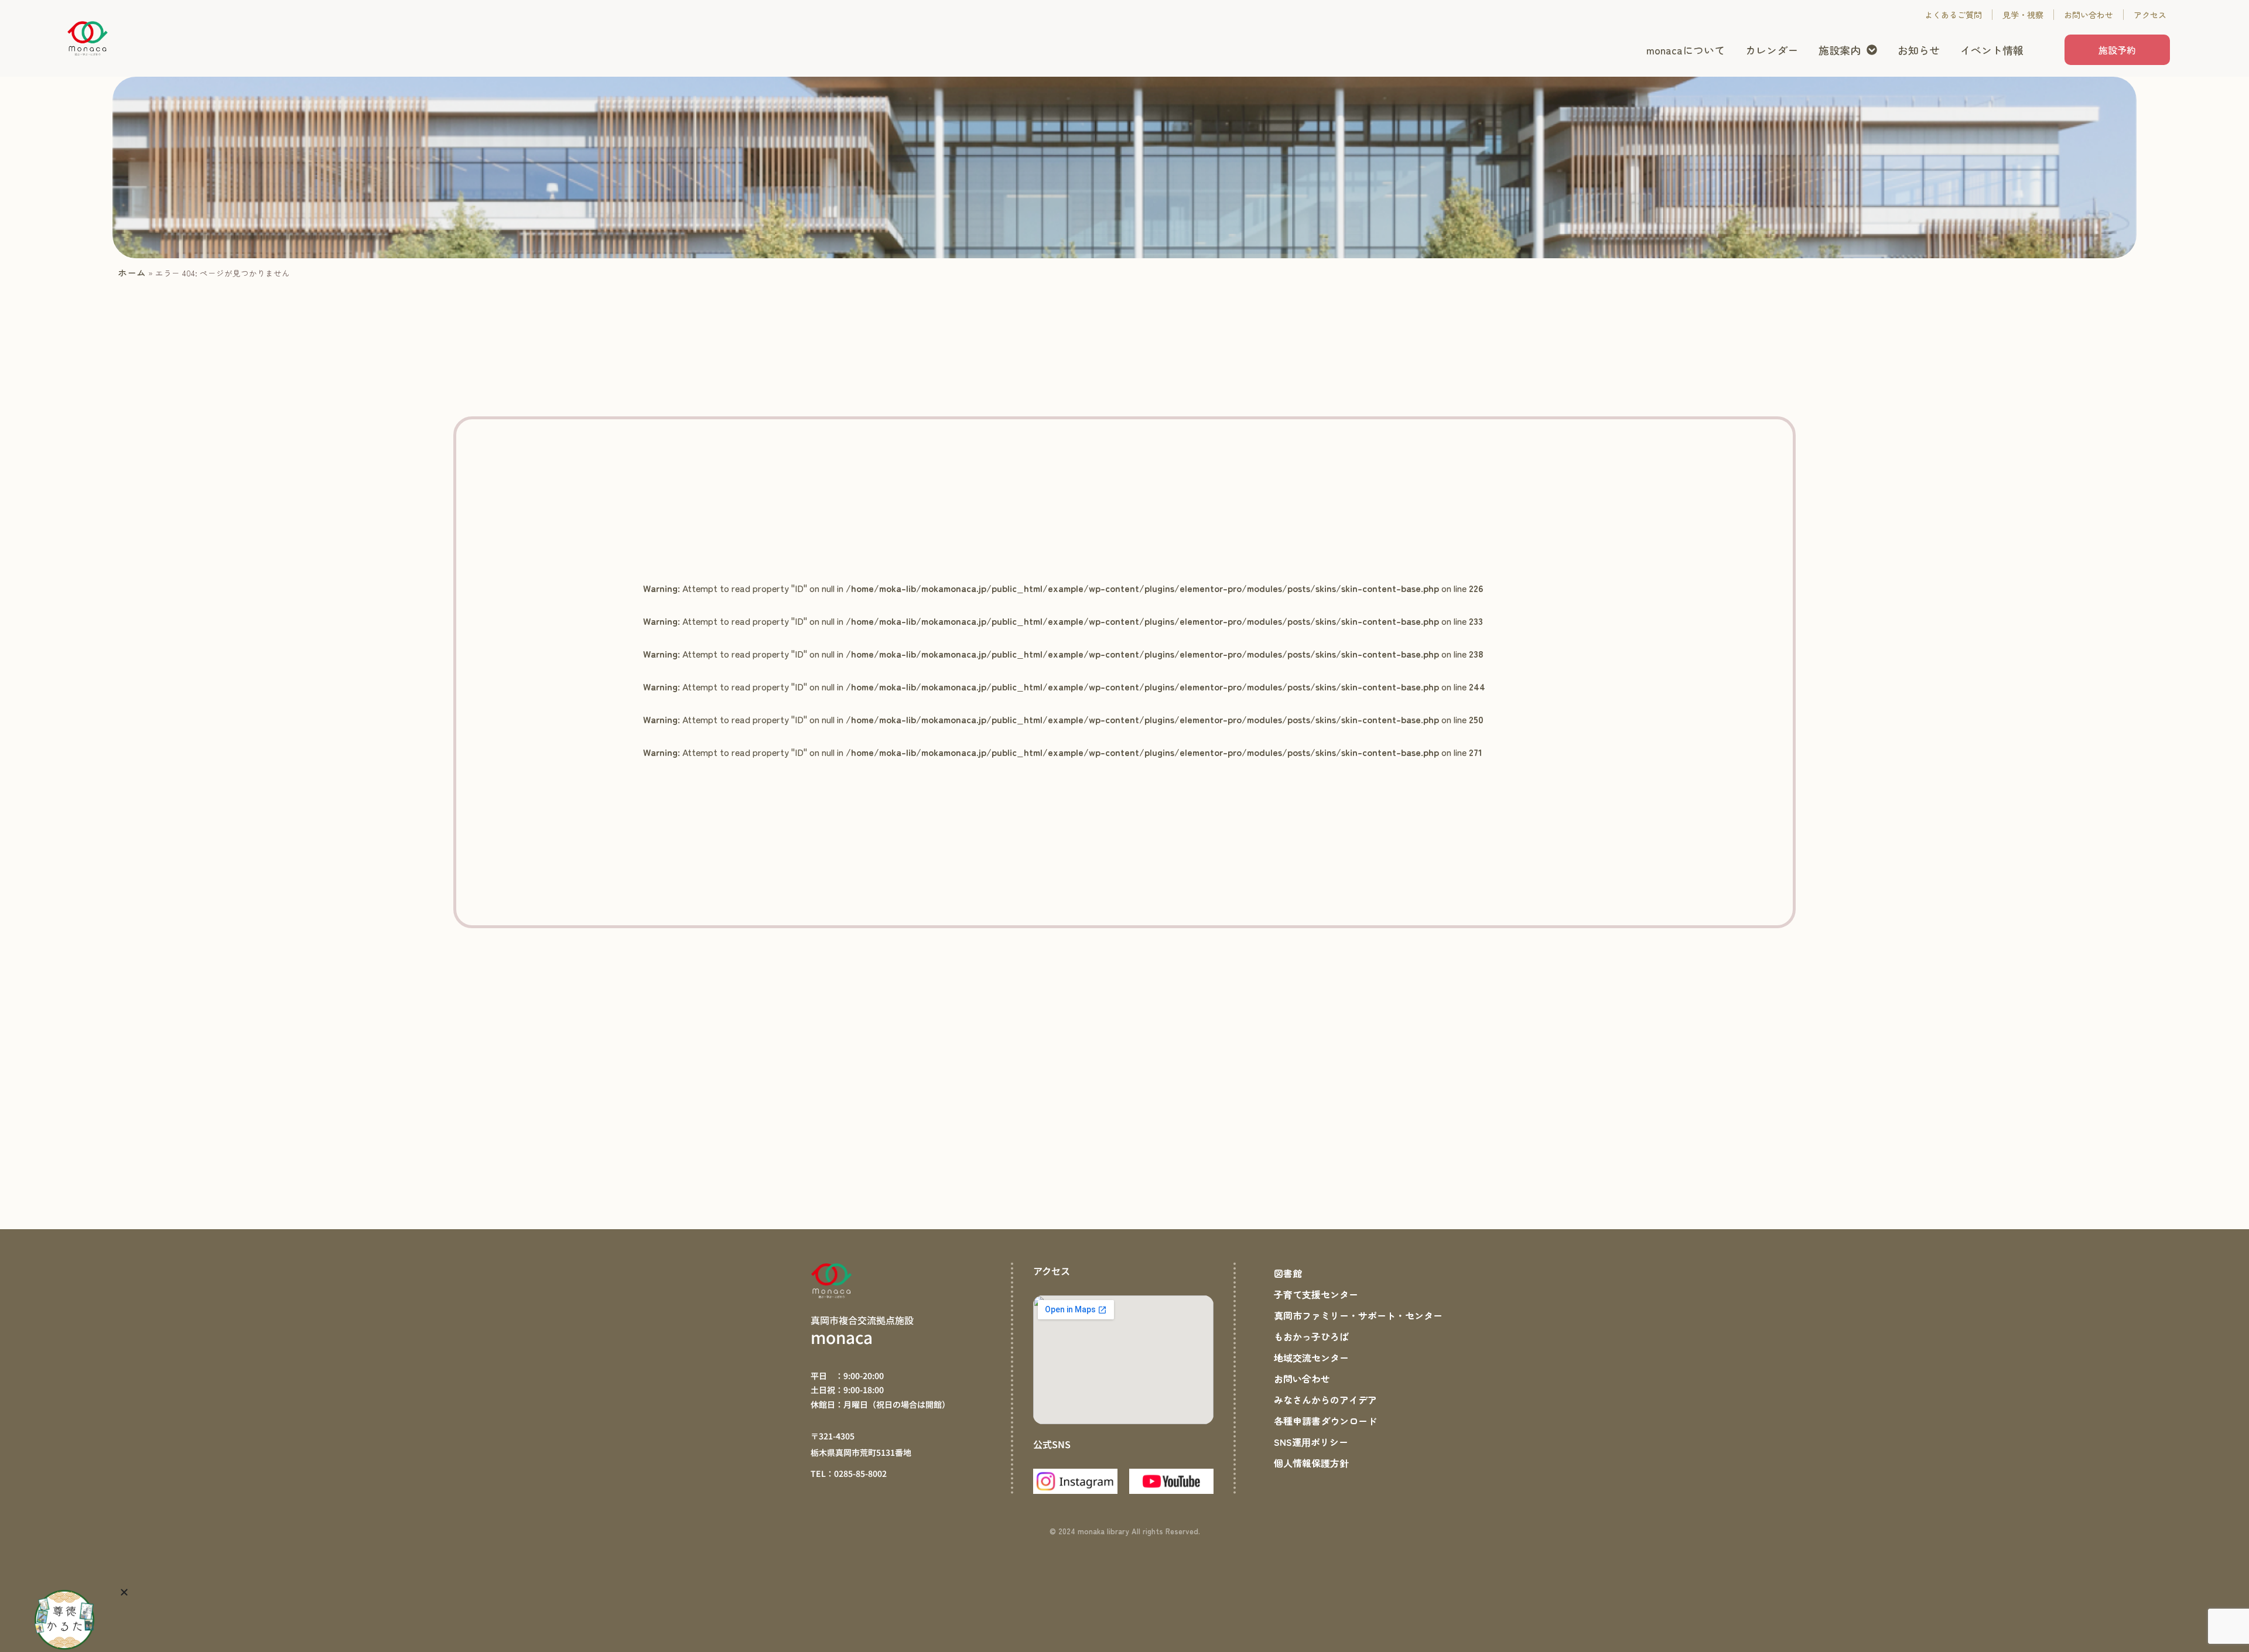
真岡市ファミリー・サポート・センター (1358, 1315)
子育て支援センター (1316, 1294)
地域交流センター (1311, 1357)
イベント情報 (1992, 50)
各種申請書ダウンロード (1325, 1421)
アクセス (2150, 15)
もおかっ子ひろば (1311, 1336)
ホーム (132, 272)
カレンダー (1772, 50)
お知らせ (1919, 50)
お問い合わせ (2089, 15)
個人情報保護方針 (1311, 1463)
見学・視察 (2023, 15)
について (1686, 50)
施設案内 (1840, 50)
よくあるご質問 (1953, 15)
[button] (124, 1592)
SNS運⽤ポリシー (1311, 1442)
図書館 (1288, 1273)
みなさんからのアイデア (1325, 1400)
